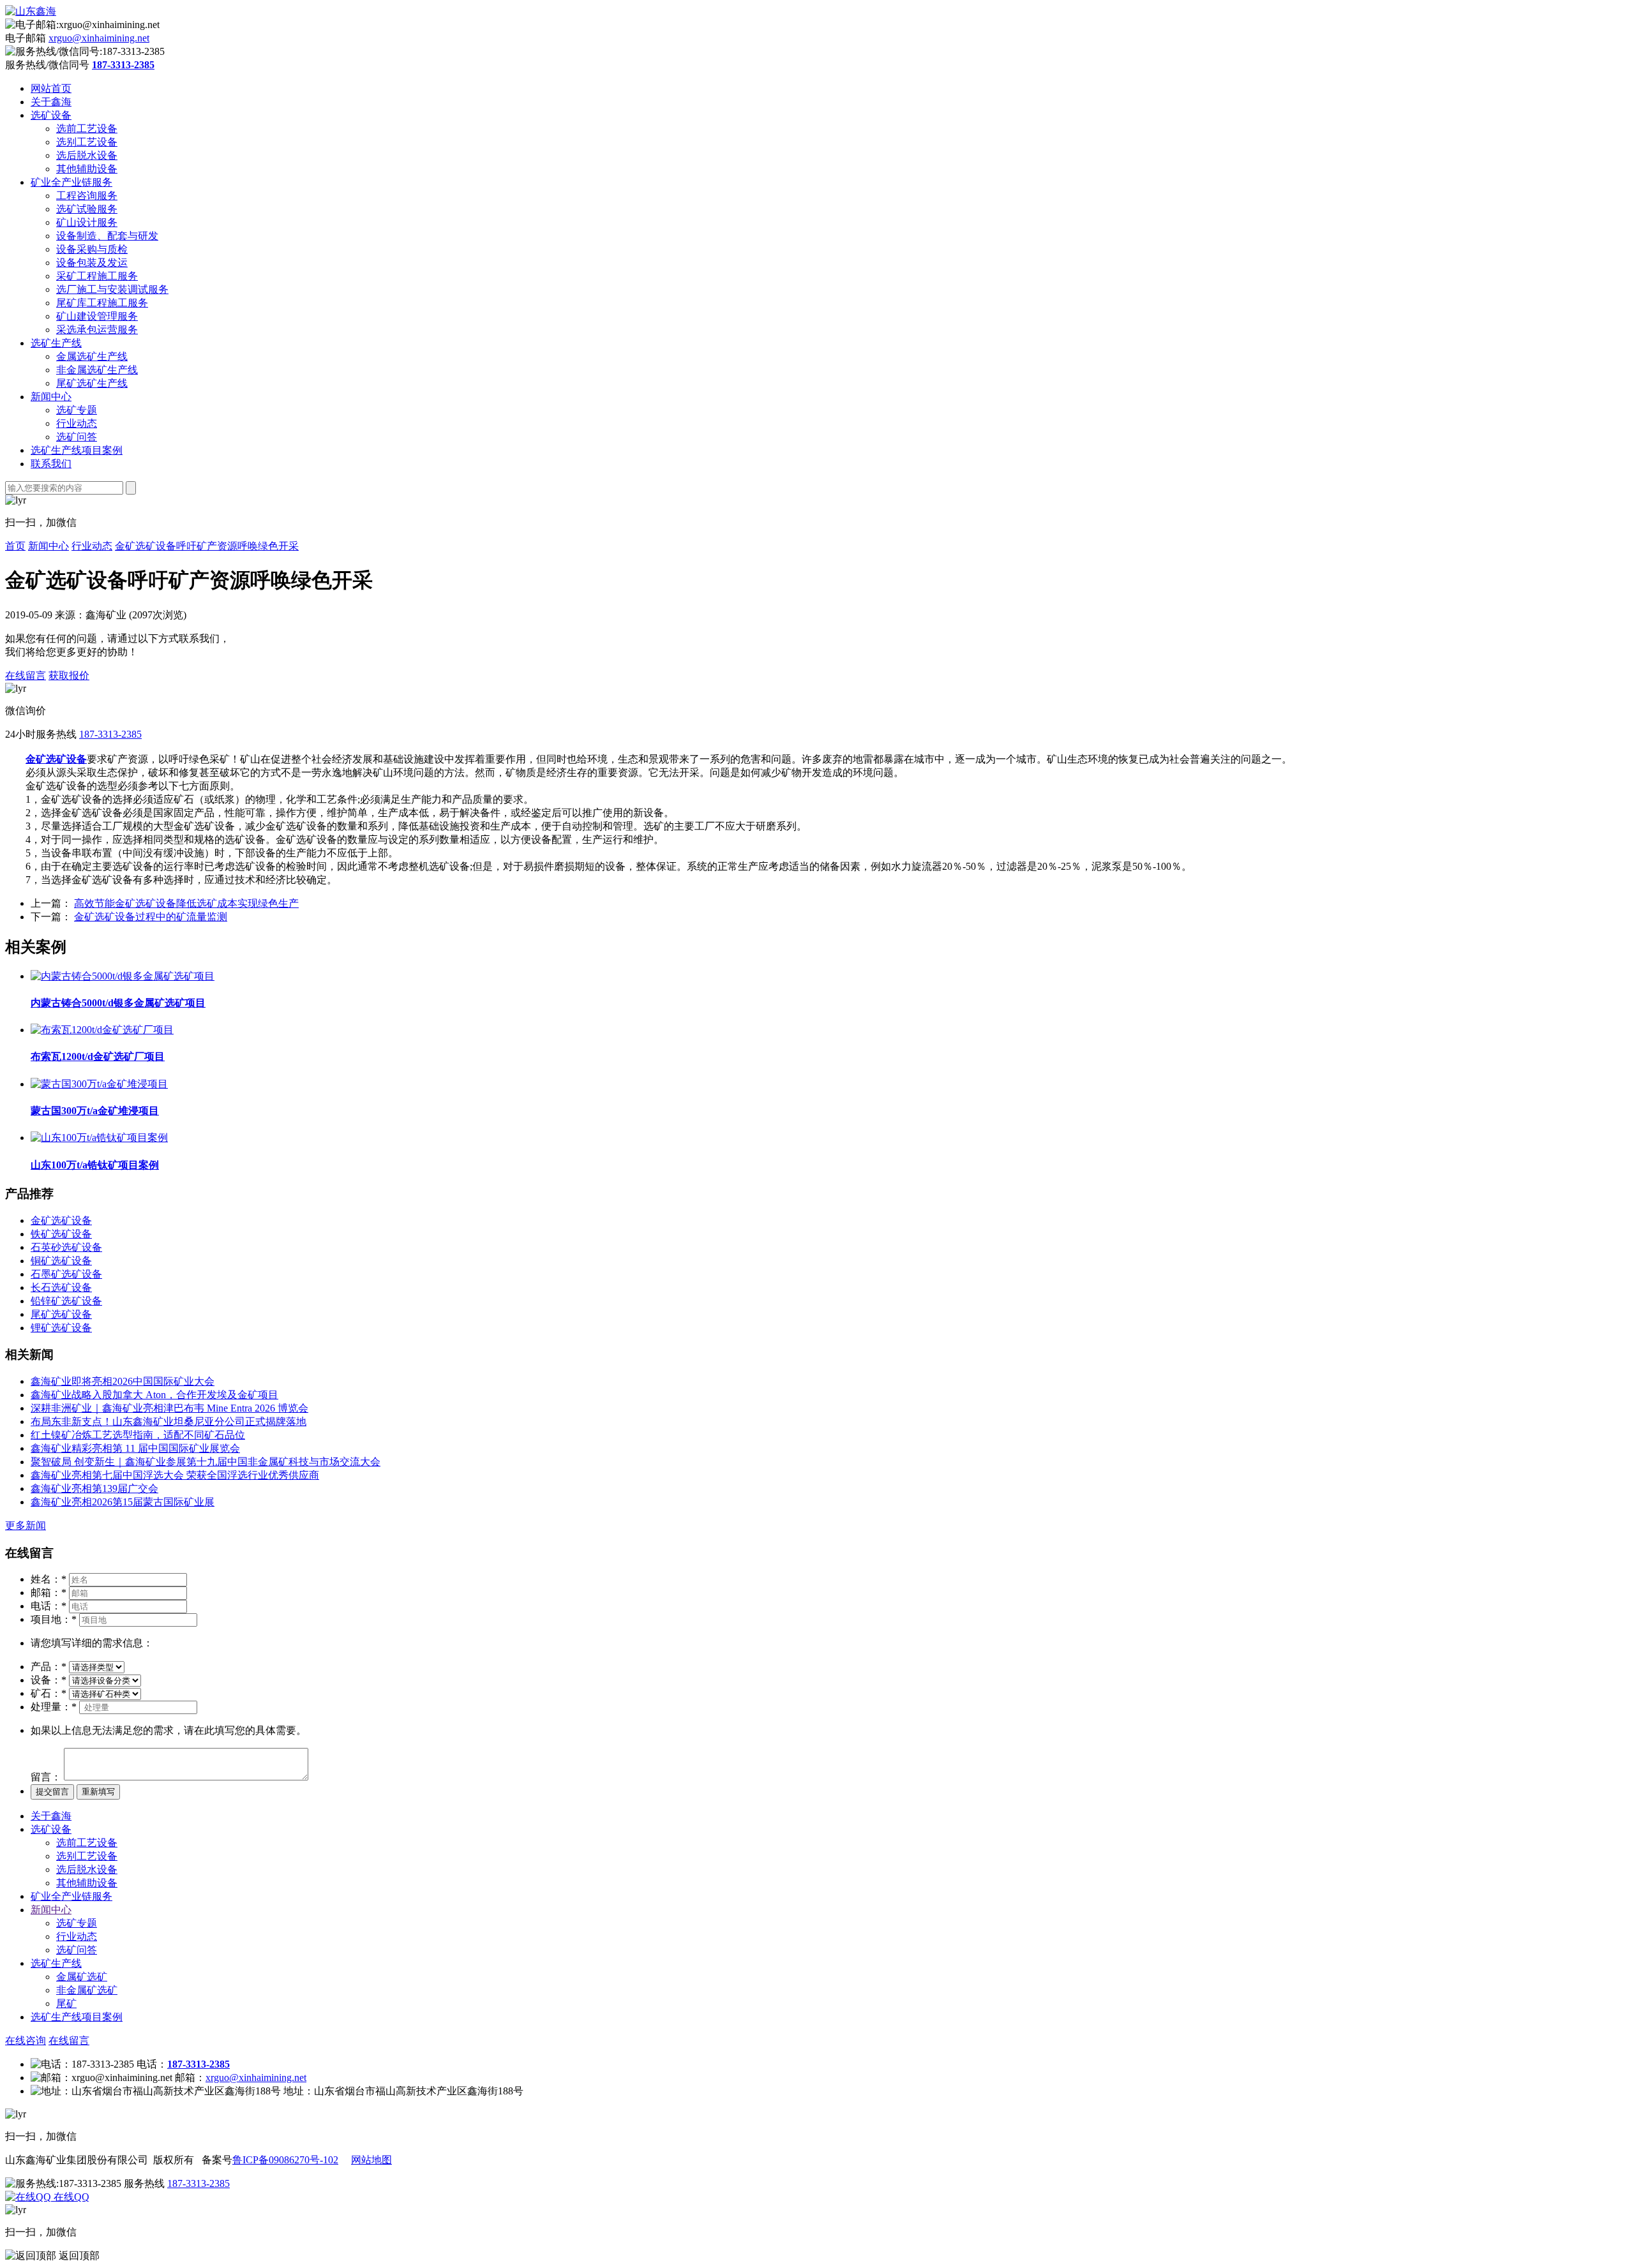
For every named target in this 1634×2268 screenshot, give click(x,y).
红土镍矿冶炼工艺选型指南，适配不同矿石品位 (138, 1435)
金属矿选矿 (82, 1977)
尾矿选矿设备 (61, 1314)
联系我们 (51, 464)
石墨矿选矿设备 (66, 1274)
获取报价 (69, 675)
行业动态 (77, 423)
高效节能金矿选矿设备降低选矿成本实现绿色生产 (186, 903)
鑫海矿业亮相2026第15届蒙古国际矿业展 (123, 1502)
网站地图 (371, 2160)
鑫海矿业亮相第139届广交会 (94, 1488)
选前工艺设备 (87, 129)
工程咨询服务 (87, 196)
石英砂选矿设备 (66, 1247)
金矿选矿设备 (61, 1220)
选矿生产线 (56, 343)
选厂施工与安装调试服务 (112, 289)
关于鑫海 (51, 102)
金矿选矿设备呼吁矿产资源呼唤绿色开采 (207, 546)
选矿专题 (77, 410)
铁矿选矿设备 (61, 1234)
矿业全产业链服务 (71, 182)
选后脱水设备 (87, 155)
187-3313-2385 (110, 734)
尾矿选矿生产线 (92, 383)
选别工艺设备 (87, 142)
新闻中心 (51, 397)
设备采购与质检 (92, 249)
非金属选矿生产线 (97, 370)
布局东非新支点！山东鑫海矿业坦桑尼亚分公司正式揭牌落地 (169, 1421)
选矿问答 (77, 437)
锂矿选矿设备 (61, 1328)
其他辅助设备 (87, 169)
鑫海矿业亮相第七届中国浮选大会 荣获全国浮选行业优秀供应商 (175, 1475)
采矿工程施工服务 (97, 276)
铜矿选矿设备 (61, 1261)
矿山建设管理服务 (97, 316)
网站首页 (51, 88)
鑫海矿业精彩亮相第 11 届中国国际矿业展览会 (135, 1448)
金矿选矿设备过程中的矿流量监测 (151, 917)
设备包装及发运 (92, 263)
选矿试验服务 (87, 209)
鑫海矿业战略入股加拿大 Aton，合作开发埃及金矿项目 (154, 1395)
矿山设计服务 (87, 222)
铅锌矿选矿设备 (66, 1301)
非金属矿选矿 (87, 1990)
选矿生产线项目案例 (77, 450)
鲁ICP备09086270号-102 (285, 2160)
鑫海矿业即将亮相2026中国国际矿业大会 (123, 1381)
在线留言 (26, 675)
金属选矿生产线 (92, 356)
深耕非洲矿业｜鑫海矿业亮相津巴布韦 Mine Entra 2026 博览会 (169, 1408)
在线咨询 (26, 2040)
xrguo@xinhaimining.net (99, 38)
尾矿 (66, 2003)
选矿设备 (51, 115)
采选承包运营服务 (97, 330)
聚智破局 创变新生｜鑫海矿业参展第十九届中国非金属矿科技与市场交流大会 (206, 1462)
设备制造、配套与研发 (107, 236)
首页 (15, 546)
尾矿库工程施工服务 (102, 303)
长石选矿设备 (61, 1287)
